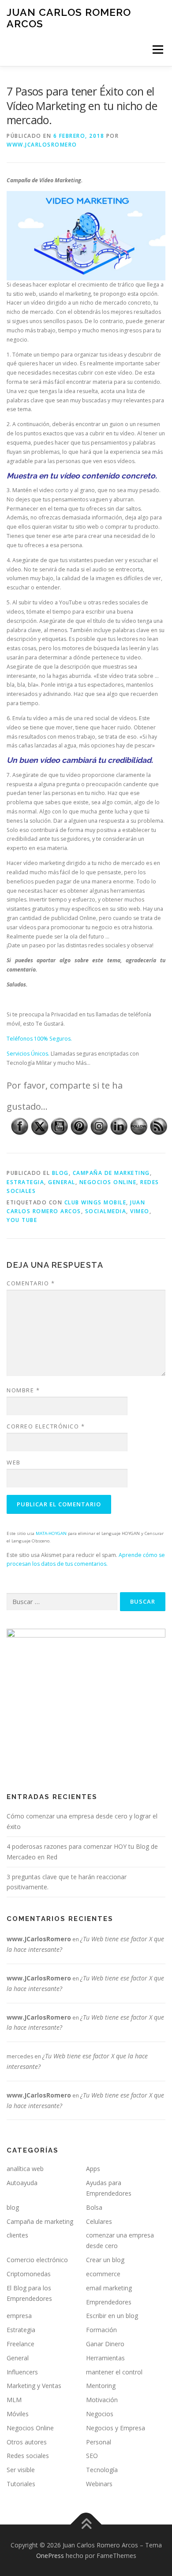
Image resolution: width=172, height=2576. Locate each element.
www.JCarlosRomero (42, 145)
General (62, 1182)
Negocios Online (108, 1182)
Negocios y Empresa (116, 2428)
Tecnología (102, 2470)
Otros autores (27, 2442)
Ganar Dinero (105, 2344)
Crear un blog (105, 2260)
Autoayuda (22, 2183)
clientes (17, 2235)
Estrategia (25, 1182)
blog (60, 1173)
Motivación (102, 2400)
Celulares (99, 2221)
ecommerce (103, 2274)
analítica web (25, 2169)
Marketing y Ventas (34, 2386)
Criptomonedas (29, 2274)
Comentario (31, 1283)
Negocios (100, 2414)
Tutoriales (21, 2484)
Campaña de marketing (111, 1173)
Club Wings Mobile (95, 1202)
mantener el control (114, 2372)
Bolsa (94, 2207)
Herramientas (105, 2358)
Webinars (99, 2484)
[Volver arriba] (86, 2525)
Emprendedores (109, 2302)
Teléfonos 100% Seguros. (39, 1039)
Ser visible (21, 2470)
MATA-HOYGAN (51, 1533)
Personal (99, 2442)
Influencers (22, 2372)
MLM (14, 2400)
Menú (157, 50)
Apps (93, 2169)
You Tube (22, 1220)
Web (14, 1462)
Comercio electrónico (37, 2260)
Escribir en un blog (112, 2316)
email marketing (109, 2288)
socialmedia (106, 1211)
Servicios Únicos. (29, 1054)
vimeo (140, 1211)
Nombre (23, 1390)
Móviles (18, 2414)
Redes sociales (28, 2456)
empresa (19, 2316)
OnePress (50, 2556)
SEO (92, 2456)
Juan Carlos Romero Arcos (69, 18)
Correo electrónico (46, 1426)
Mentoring (101, 2386)
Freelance (21, 2344)
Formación (101, 2330)
